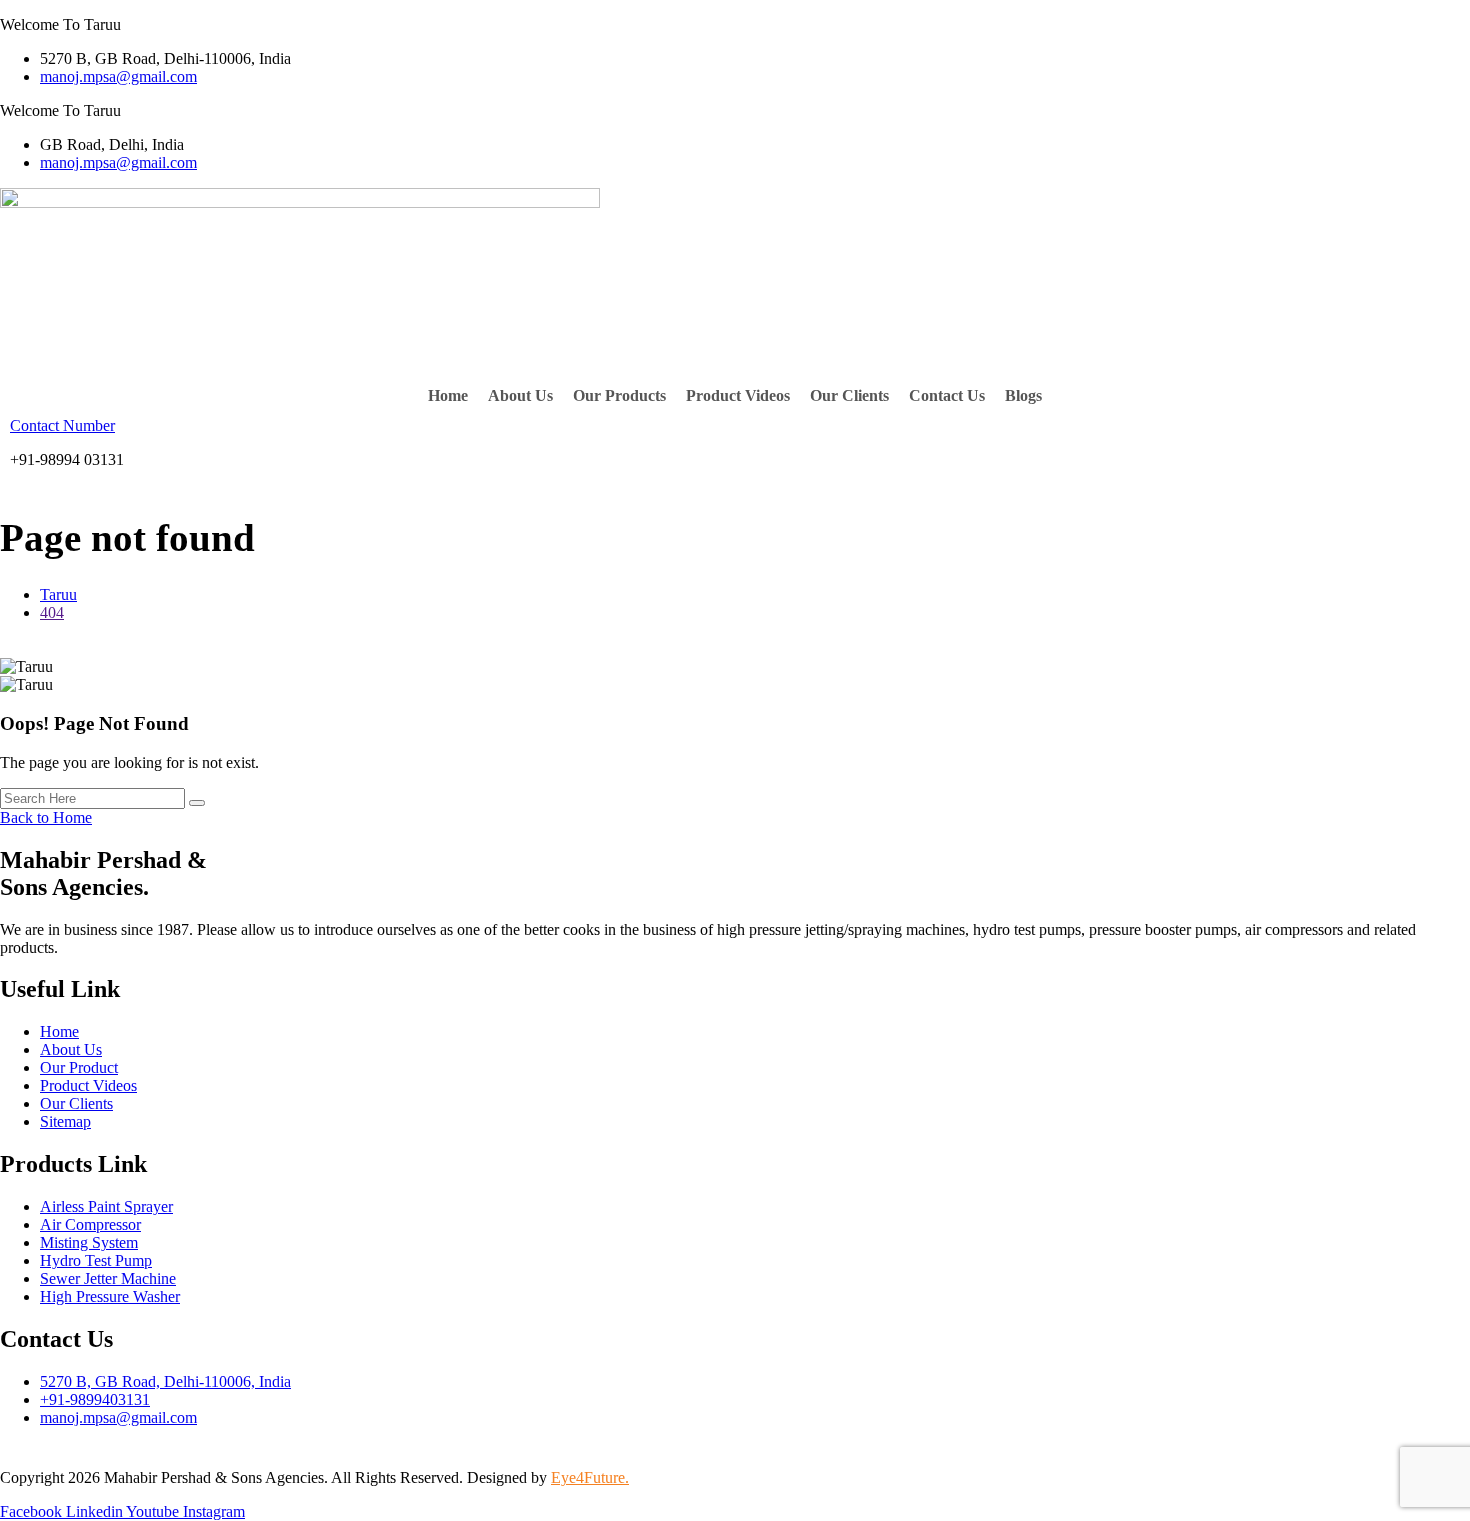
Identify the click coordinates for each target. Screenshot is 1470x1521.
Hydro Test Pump (96, 1260)
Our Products (619, 395)
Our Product (79, 1067)
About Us (520, 395)
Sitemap (65, 1121)
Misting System (89, 1242)
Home (448, 395)
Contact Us (947, 395)
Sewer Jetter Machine (108, 1278)
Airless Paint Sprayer (106, 1206)
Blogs (1023, 395)
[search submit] (197, 803)
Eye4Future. (590, 1477)
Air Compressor (90, 1224)
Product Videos (738, 395)
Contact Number (62, 425)
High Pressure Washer (110, 1296)
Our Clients (849, 395)
